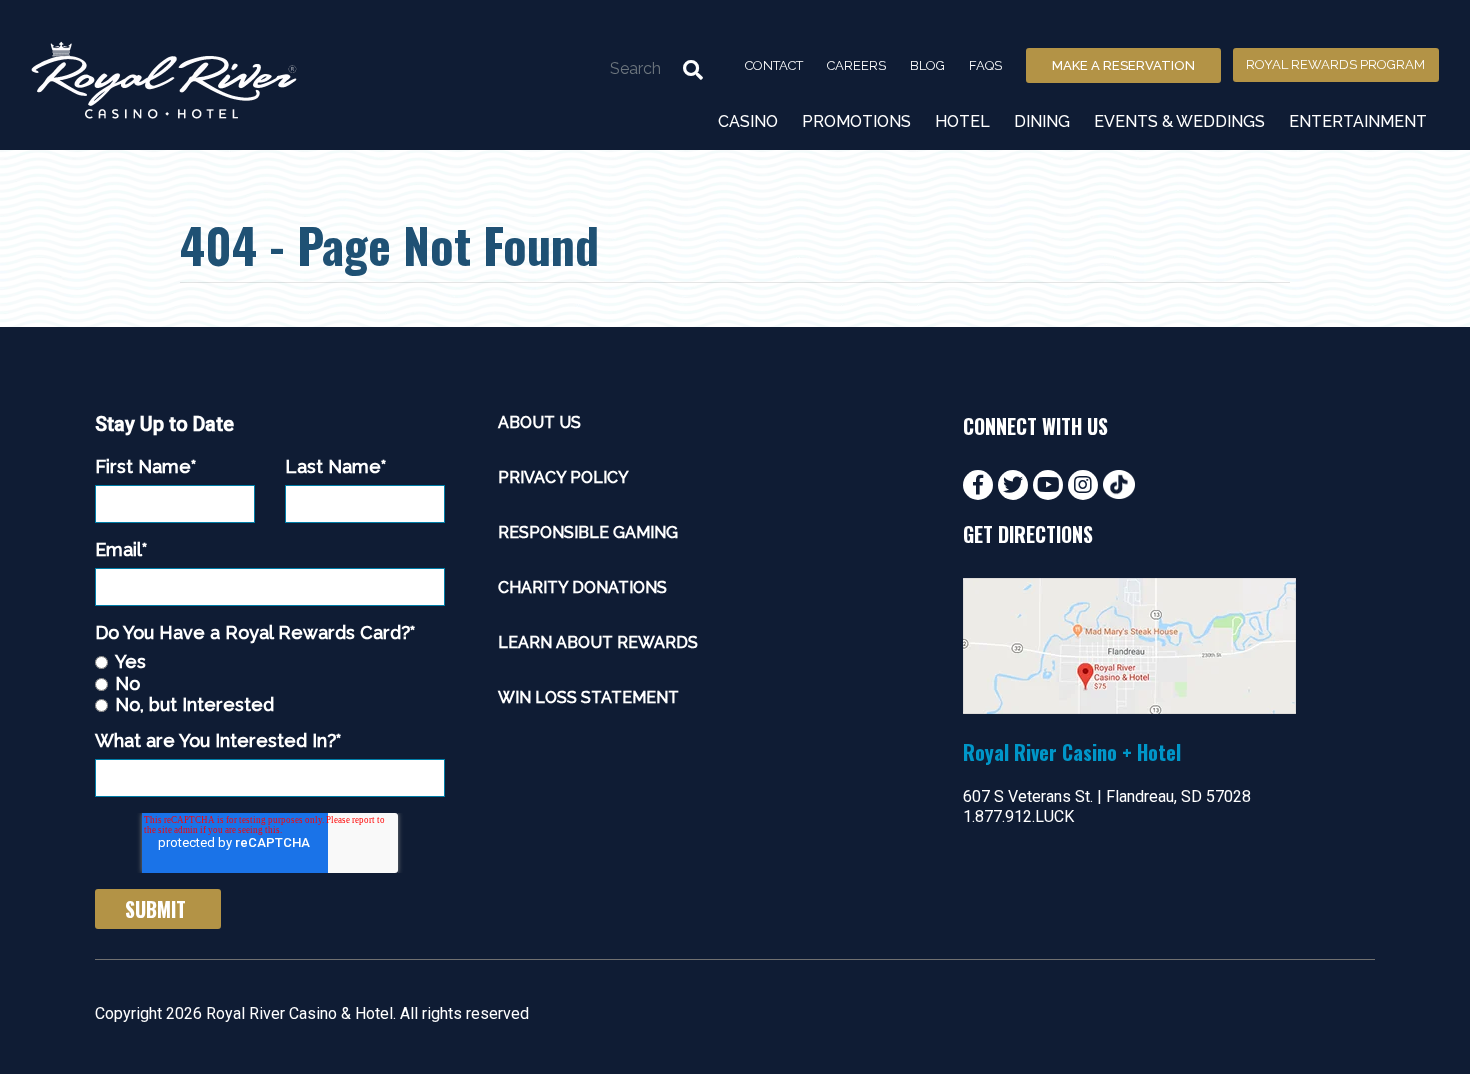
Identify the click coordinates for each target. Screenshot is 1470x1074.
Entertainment (1358, 121)
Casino (748, 121)
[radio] (270, 661)
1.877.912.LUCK (1018, 816)
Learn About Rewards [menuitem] (598, 642)
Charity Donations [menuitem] (582, 587)
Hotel (962, 121)
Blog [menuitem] (927, 65)
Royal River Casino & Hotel (299, 1013)
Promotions (856, 121)
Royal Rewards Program (1335, 65)
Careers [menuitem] (856, 65)
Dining (1042, 121)
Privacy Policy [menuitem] (563, 477)
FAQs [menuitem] (985, 65)
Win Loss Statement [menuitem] (588, 697)
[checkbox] (270, 683)
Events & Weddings (1179, 121)
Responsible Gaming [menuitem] (588, 532)
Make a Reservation (1123, 65)
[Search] (693, 68)
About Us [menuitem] (539, 422)
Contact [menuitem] (774, 65)
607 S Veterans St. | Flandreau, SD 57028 (1107, 796)
